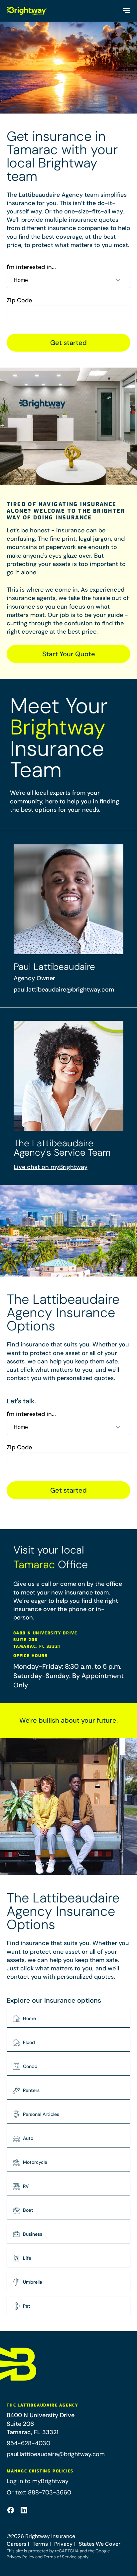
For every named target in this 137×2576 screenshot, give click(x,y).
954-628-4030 (28, 2443)
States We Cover (100, 2544)
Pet (27, 2306)
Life (27, 2258)
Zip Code (19, 300)
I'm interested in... (31, 267)
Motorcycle (35, 2162)
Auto (28, 2138)
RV (26, 2186)
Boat (28, 2210)
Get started (68, 343)
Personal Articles (41, 2114)
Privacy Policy (20, 2557)
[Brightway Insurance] (27, 11)
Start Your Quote (69, 654)
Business (33, 2234)
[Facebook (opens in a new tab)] (11, 2510)
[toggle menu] (126, 11)
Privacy (63, 2544)
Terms (40, 2544)
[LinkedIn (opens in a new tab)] (24, 2510)
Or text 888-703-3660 (39, 2492)
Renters (31, 2090)
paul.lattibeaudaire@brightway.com (64, 990)
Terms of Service (60, 2557)
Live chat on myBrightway (51, 1167)
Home (29, 2018)
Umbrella (33, 2282)
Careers (16, 2544)
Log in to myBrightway (38, 2481)
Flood (29, 2042)
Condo (30, 2066)
